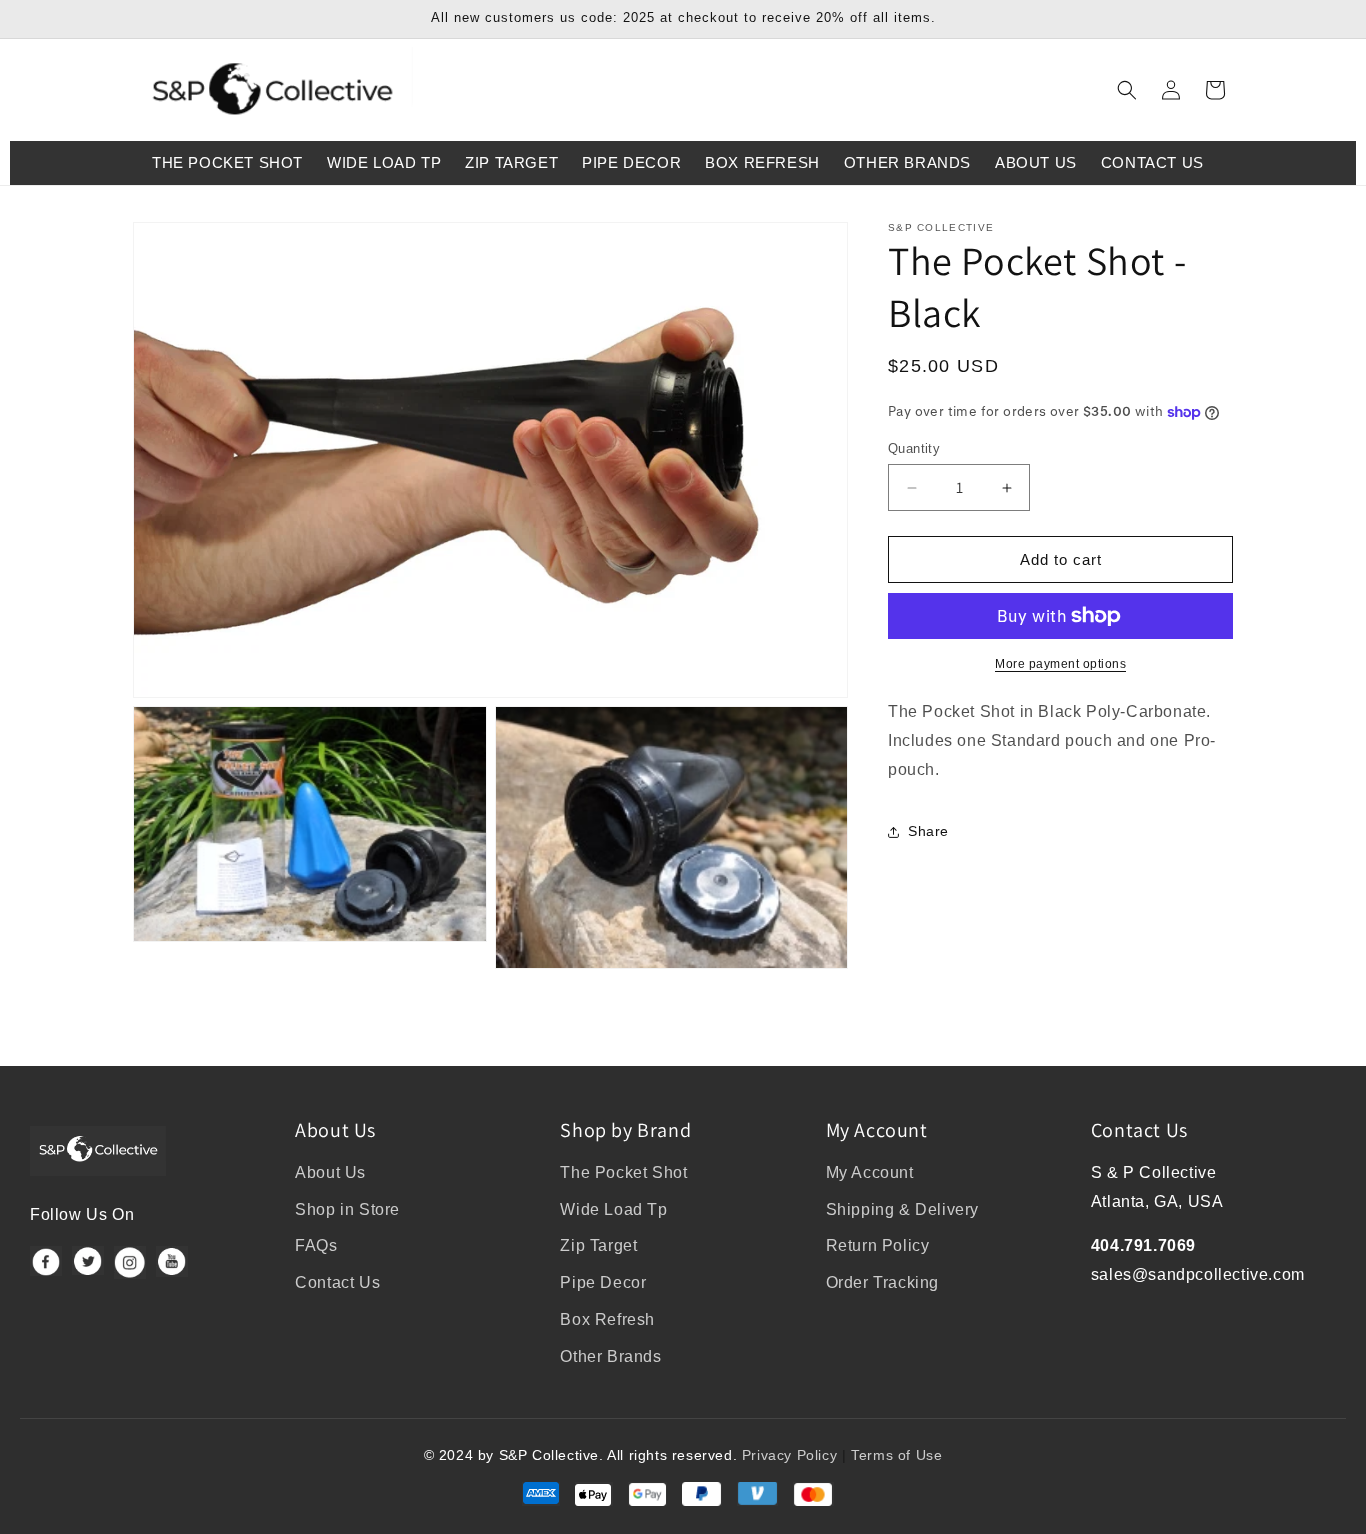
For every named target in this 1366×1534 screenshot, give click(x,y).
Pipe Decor (603, 1282)
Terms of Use (896, 1455)
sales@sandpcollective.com (1198, 1274)
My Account (870, 1172)
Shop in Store (347, 1209)
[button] (1127, 90)
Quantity (914, 448)
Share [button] (928, 831)
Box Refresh (607, 1319)
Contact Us (337, 1282)
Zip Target (598, 1245)
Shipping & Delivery (902, 1209)
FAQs (316, 1245)
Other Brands (610, 1356)
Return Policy (878, 1245)
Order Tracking (882, 1282)
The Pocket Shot (623, 1172)
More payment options (1060, 664)
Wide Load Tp (613, 1209)
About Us (330, 1172)
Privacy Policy (789, 1455)
